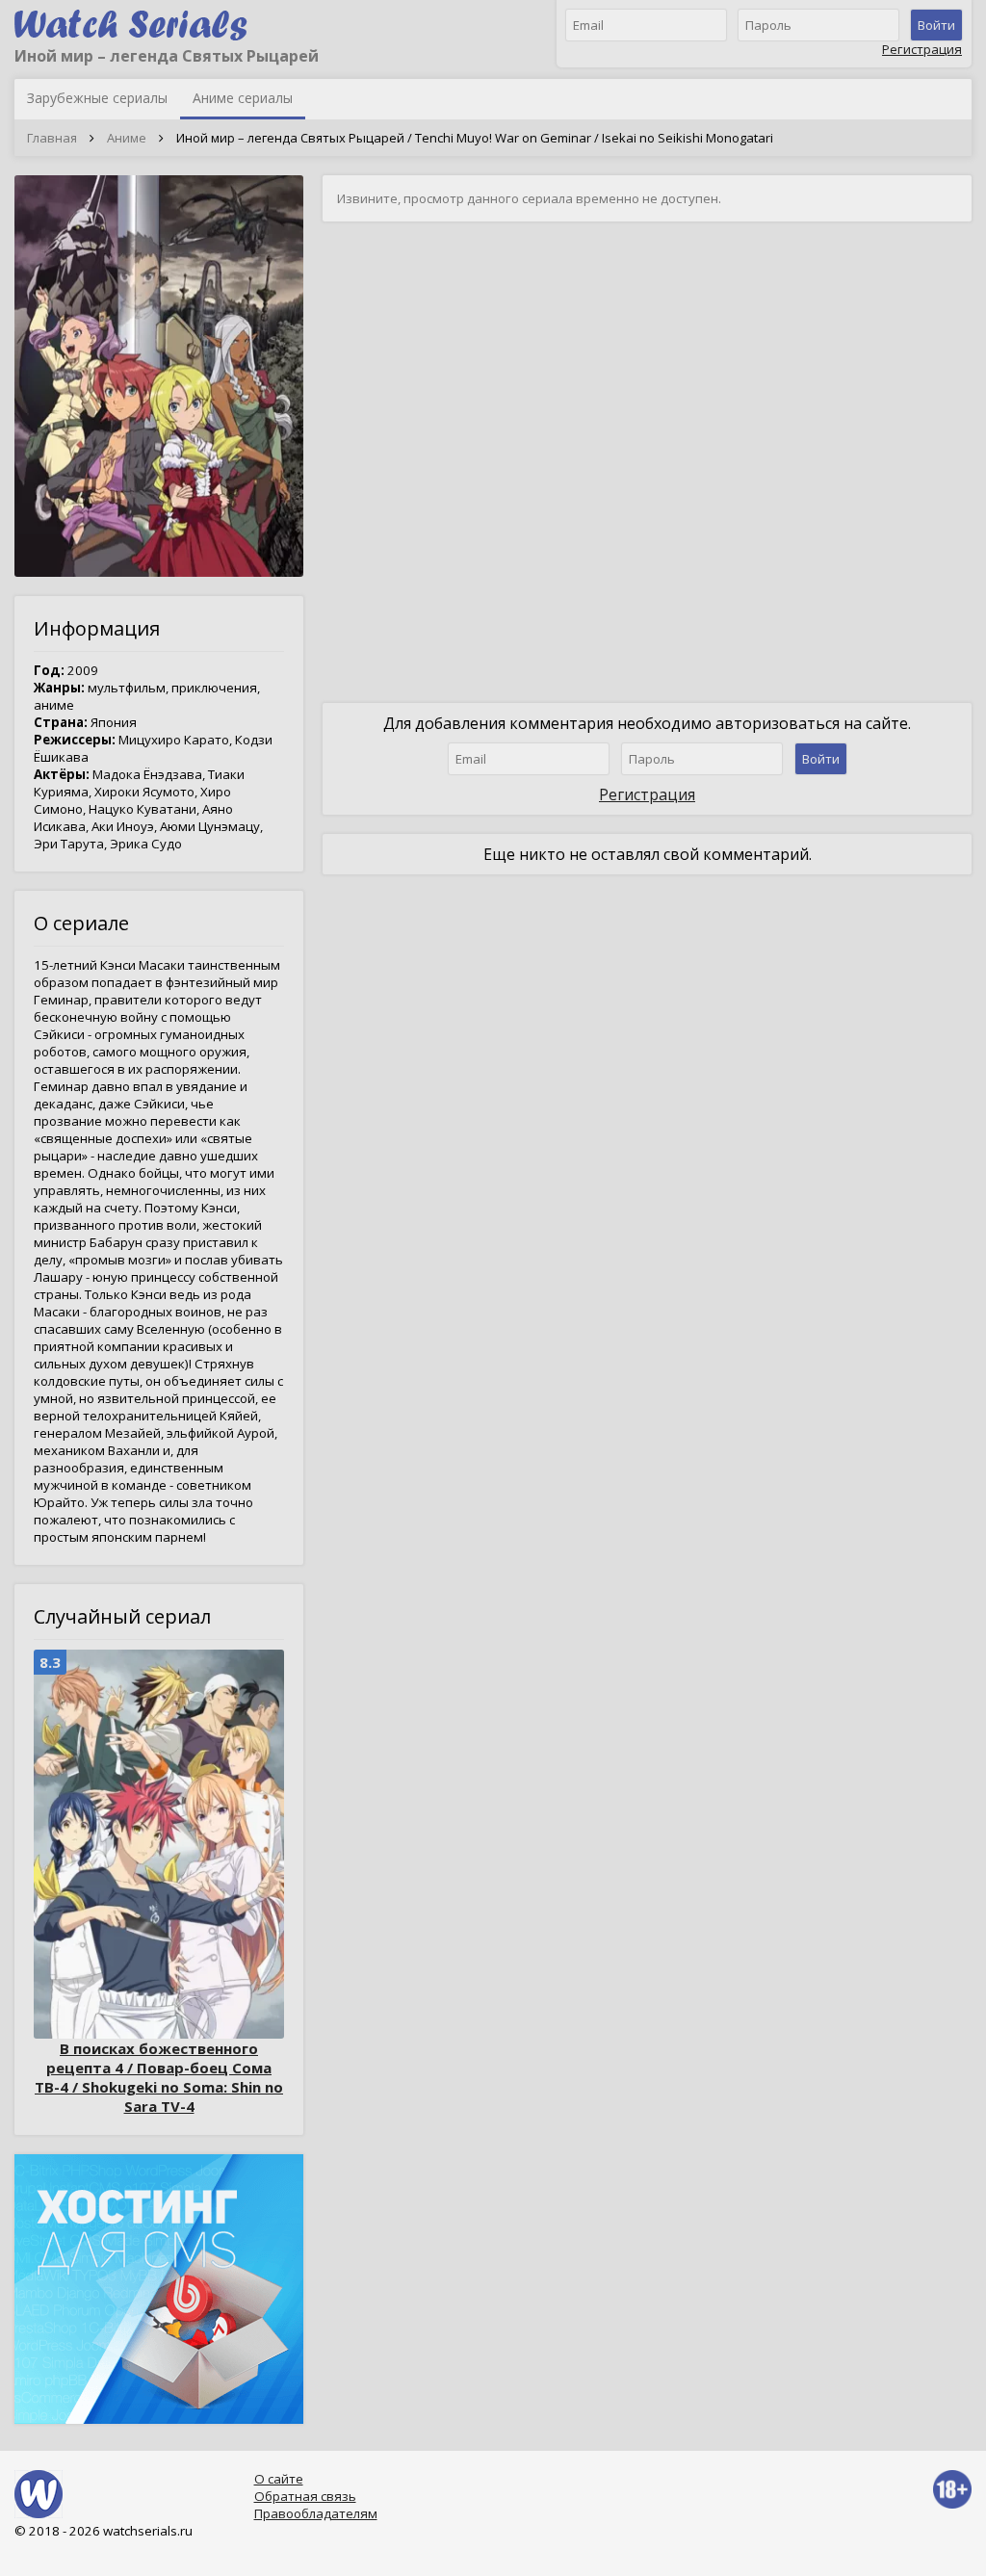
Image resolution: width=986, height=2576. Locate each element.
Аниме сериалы (243, 98)
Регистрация (922, 49)
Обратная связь (305, 2496)
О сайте (279, 2479)
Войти (936, 25)
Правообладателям (316, 2513)
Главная (52, 138)
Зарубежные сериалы (97, 98)
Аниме (127, 138)
